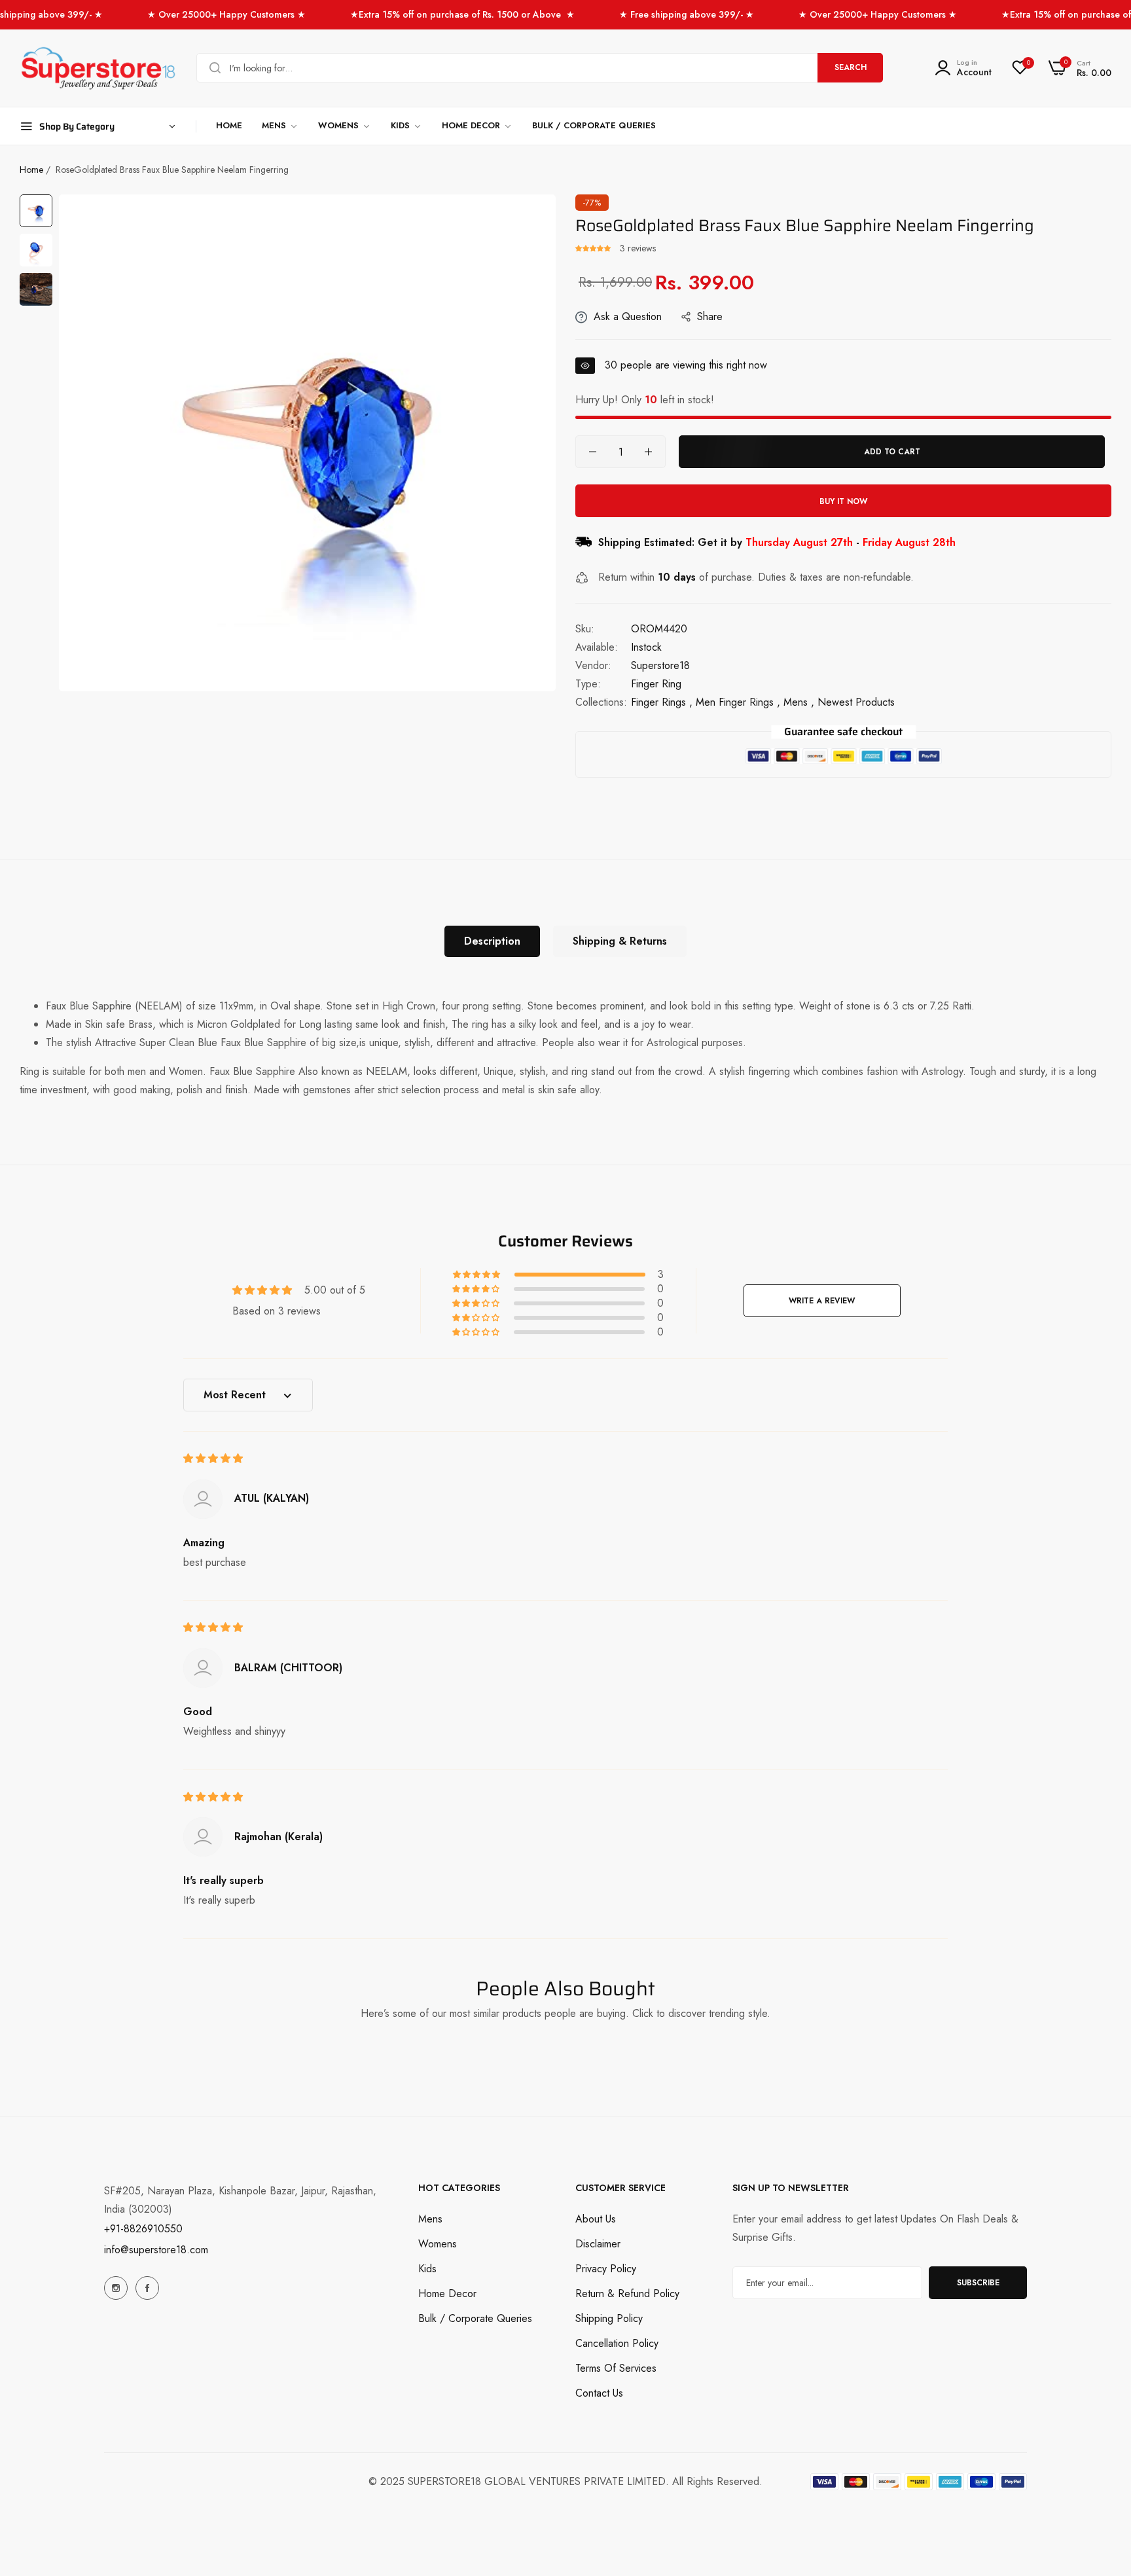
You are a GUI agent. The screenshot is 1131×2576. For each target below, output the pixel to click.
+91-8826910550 (143, 2229)
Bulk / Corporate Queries (475, 2318)
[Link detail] (116, 2288)
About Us (596, 2219)
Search (851, 67)
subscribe (978, 2283)
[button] (594, 248)
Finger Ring (656, 684)
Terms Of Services (616, 2368)
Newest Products (856, 702)
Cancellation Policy (617, 2343)
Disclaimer (598, 2244)
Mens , (799, 702)
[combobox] (540, 68)
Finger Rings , (662, 702)
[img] (213, 1458)
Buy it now (843, 501)
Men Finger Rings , (738, 702)
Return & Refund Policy (627, 2294)
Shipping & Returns (620, 941)
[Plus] (648, 452)
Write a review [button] (822, 1301)
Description (492, 941)
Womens (438, 2244)
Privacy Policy (606, 2269)
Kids (427, 2269)
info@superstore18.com (156, 2250)
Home (31, 170)
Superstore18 (660, 665)
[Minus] (593, 452)
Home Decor (447, 2294)
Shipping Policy (609, 2318)
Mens (430, 2219)
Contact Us (599, 2393)
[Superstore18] (98, 68)
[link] (280, 126)
